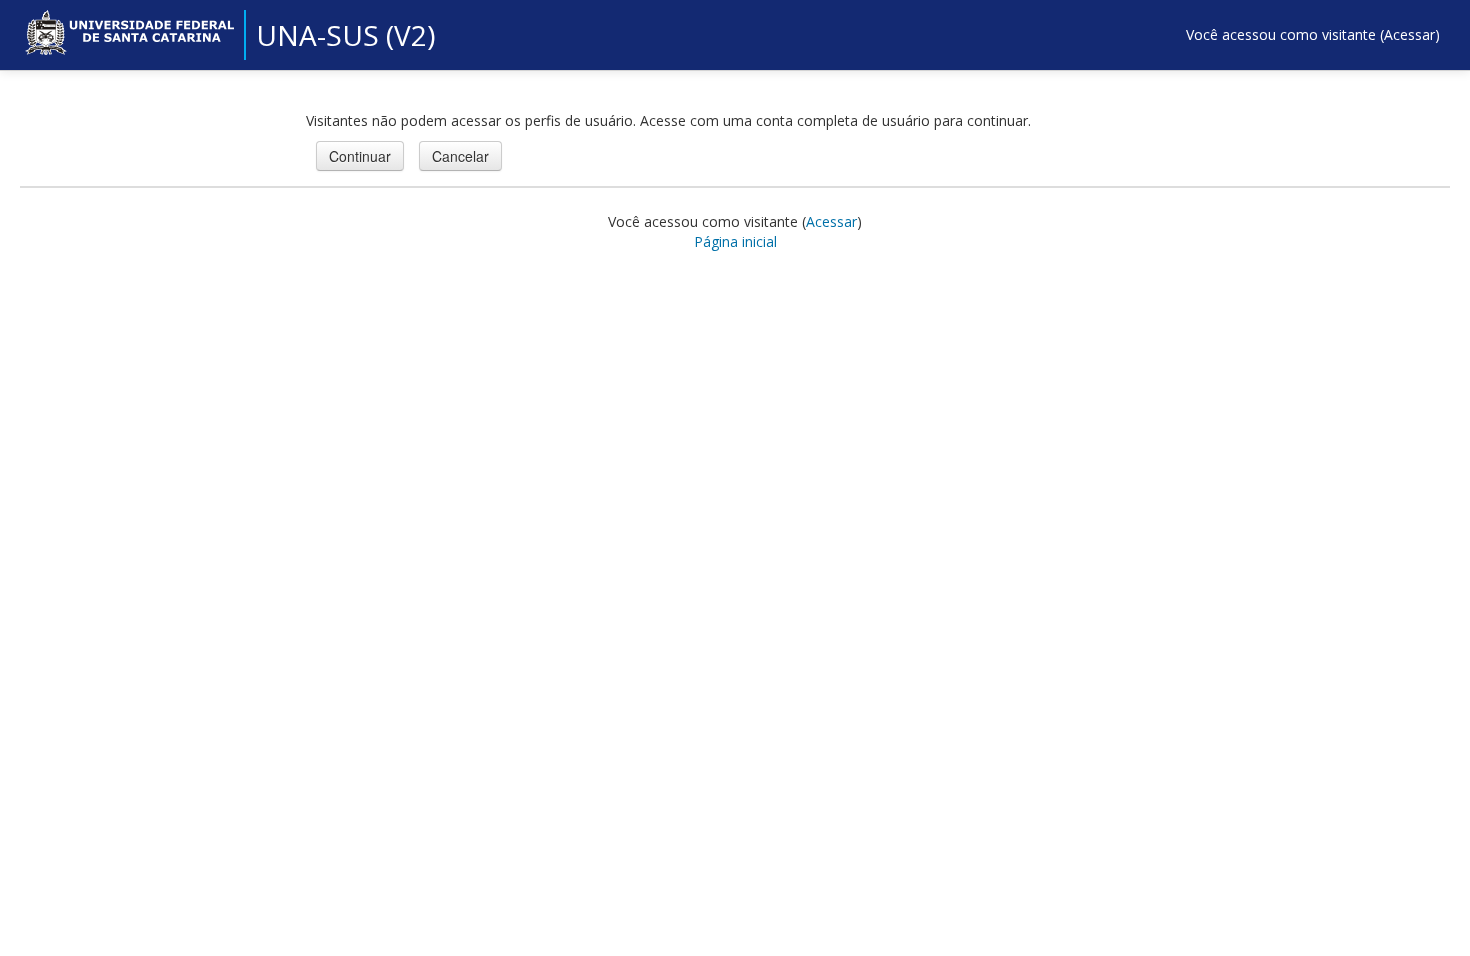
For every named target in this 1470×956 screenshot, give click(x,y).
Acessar (1409, 34)
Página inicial (735, 241)
